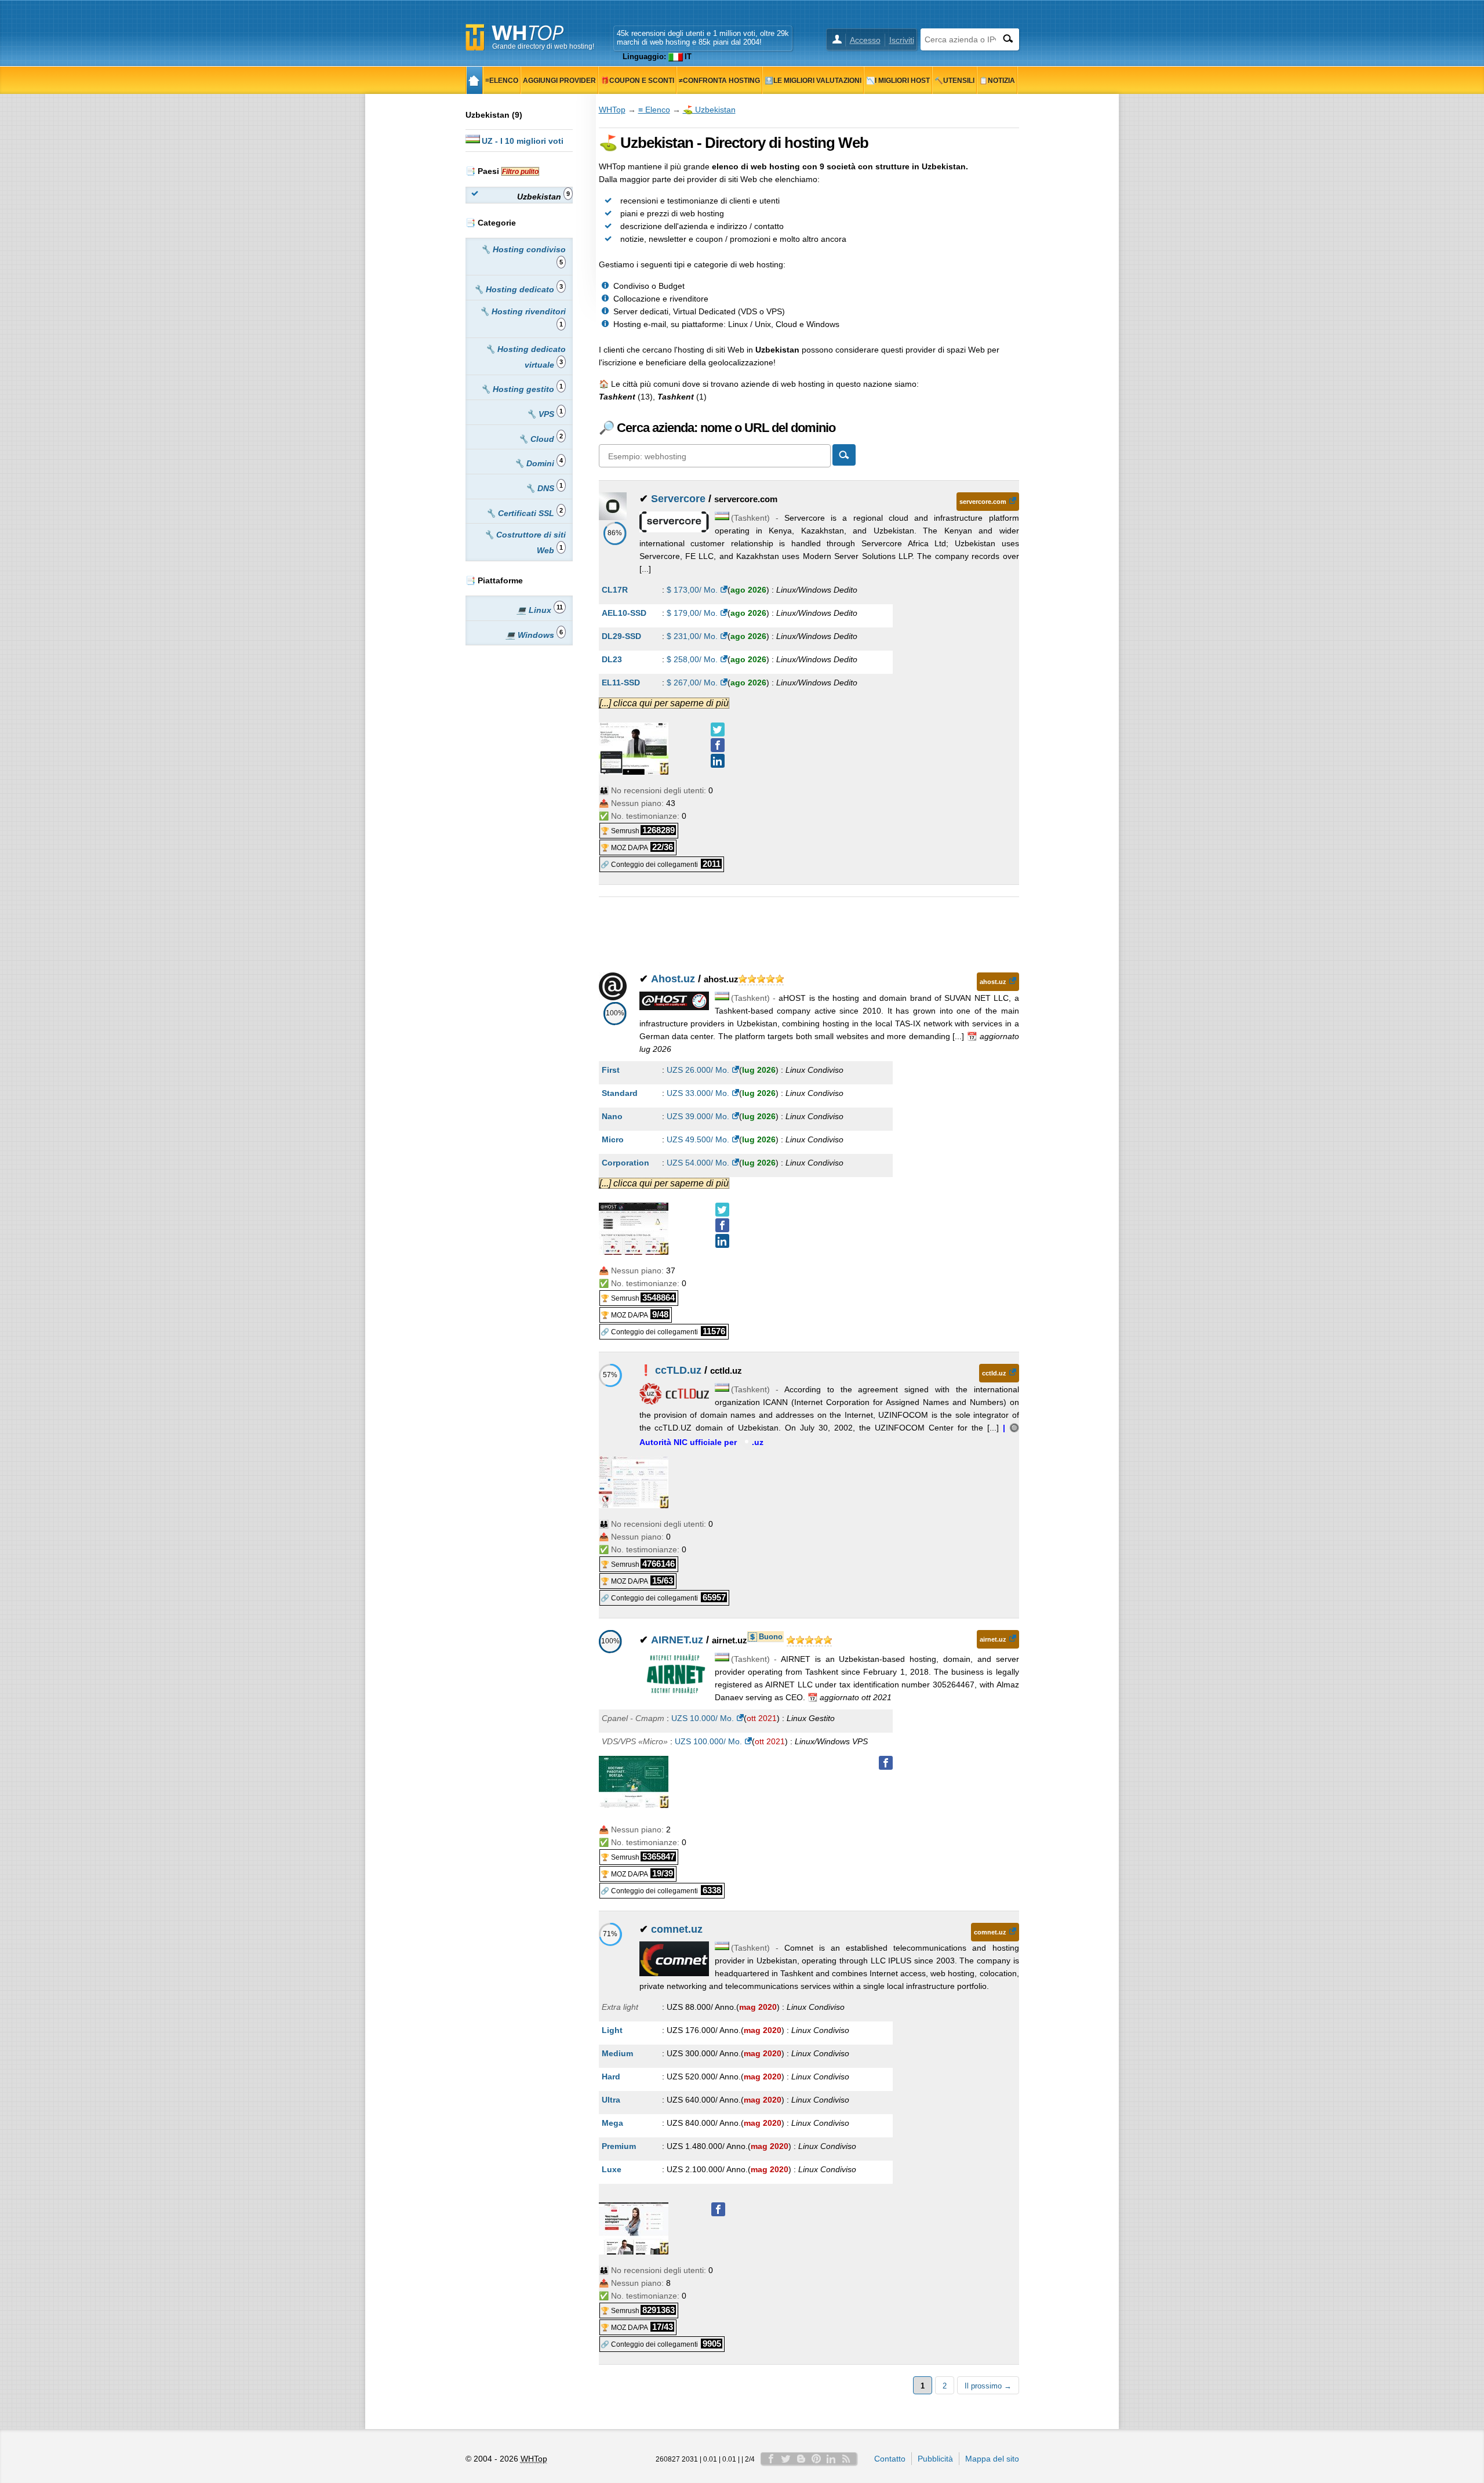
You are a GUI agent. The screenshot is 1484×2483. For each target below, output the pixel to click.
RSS (846, 2459)
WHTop (612, 110)
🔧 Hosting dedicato (518, 288)
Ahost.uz (673, 979)
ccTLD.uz (678, 1370)
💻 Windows (534, 634)
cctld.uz (994, 1373)
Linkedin (831, 2459)
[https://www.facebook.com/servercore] (718, 745)
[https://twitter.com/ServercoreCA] (718, 729)
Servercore (678, 499)
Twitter (786, 2459)
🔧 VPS (545, 413)
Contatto (890, 2459)
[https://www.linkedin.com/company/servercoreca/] (718, 761)
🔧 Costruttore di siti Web (525, 542)
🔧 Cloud (541, 438)
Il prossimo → (988, 2386)
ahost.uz (993, 982)
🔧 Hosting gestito (522, 388)
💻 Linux (540, 609)
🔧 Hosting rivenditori (523, 317)
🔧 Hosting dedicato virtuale (525, 357)
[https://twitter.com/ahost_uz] (722, 1210)
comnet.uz (677, 1929)
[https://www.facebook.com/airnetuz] (886, 1763)
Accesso (865, 40)
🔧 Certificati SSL (524, 512)
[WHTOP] (474, 80)
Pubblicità (935, 2459)
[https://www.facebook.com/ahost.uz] (722, 1225)
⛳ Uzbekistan (709, 110)
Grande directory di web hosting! (543, 46)
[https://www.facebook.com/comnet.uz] (718, 2209)
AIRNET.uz (677, 1640)
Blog (801, 2459)
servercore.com (983, 502)
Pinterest (816, 2459)
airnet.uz (993, 1639)
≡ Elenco (654, 110)
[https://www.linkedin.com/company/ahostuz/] (722, 1241)
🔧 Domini (539, 462)
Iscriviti (902, 40)
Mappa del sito (992, 2459)
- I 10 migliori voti (523, 141)
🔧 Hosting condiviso (523, 255)
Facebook (771, 2459)
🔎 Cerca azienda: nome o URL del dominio (717, 428)
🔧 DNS (544, 487)
